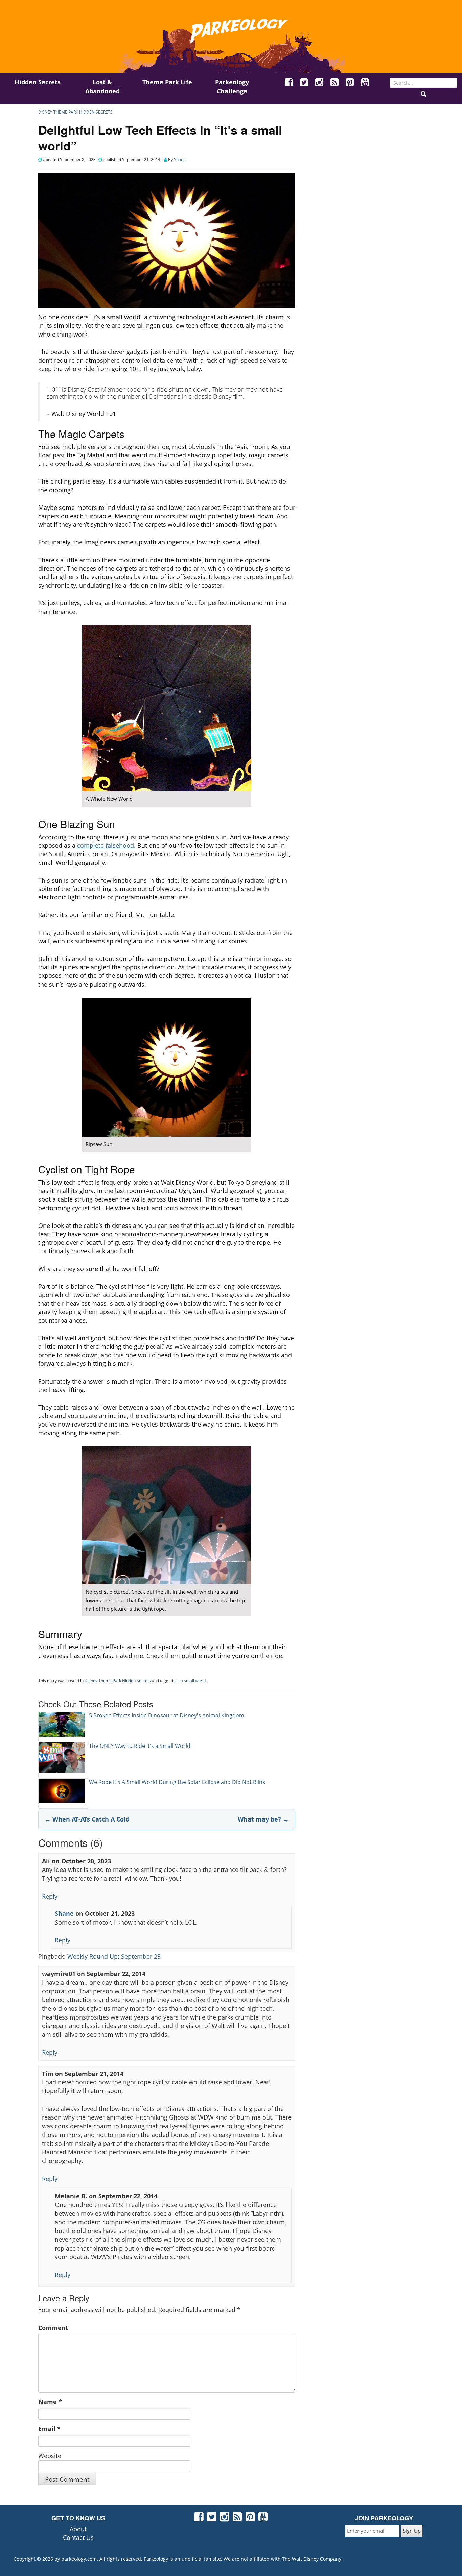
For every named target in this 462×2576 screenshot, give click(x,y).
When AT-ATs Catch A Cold (87, 1819)
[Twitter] (304, 83)
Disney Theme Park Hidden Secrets (75, 112)
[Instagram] (320, 83)
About (78, 2529)
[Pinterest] (350, 83)
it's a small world (190, 1680)
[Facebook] (289, 83)
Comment (53, 2328)
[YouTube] (365, 83)
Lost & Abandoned (102, 86)
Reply (50, 1896)
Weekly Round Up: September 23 (114, 1956)
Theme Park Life (167, 82)
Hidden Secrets (38, 82)
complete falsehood (106, 845)
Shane (180, 160)
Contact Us (78, 2537)
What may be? (263, 1819)
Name (48, 2402)
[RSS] (335, 83)
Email (47, 2429)
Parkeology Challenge (232, 86)
